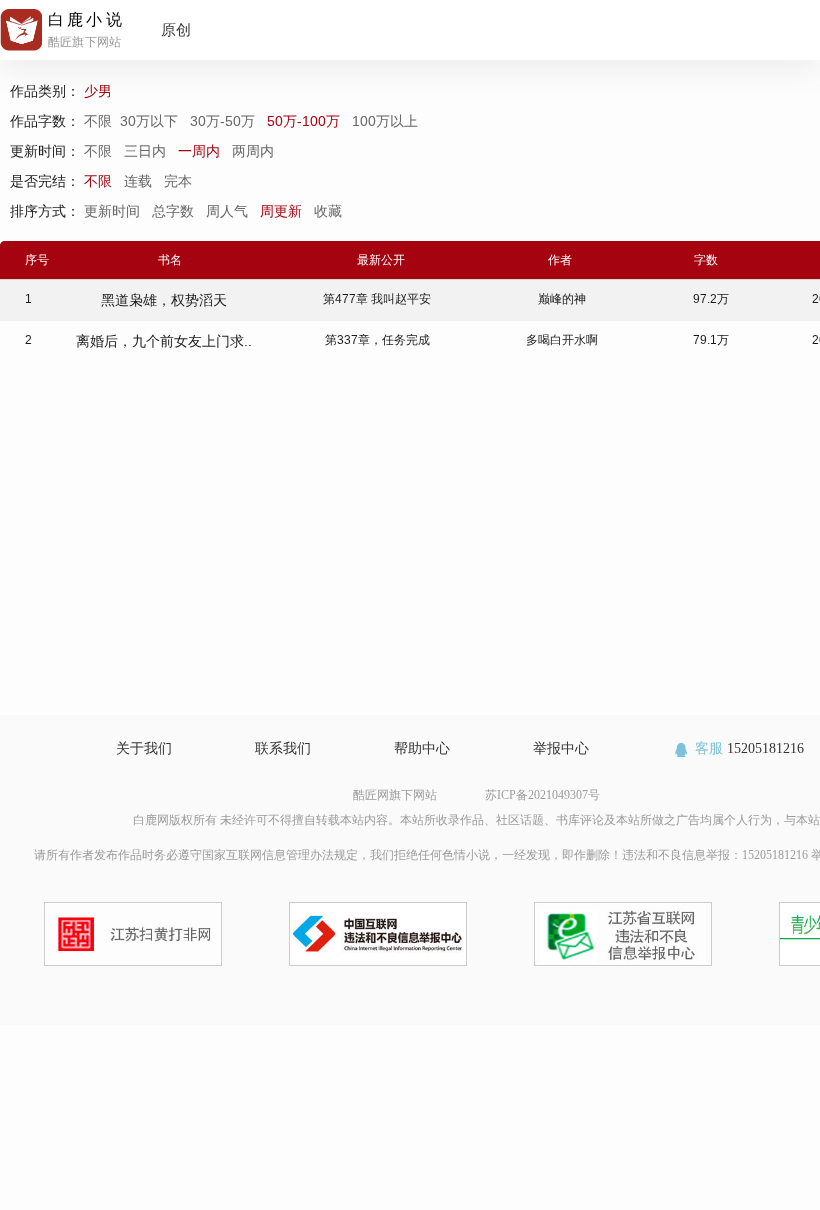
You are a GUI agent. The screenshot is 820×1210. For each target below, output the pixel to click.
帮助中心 (422, 748)
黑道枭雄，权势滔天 (164, 300)
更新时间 (114, 211)
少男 (100, 91)
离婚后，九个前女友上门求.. (164, 341)
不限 (102, 121)
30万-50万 (224, 121)
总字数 (175, 211)
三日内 (145, 151)
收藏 (330, 211)
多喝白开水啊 (562, 340)
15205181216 (749, 748)
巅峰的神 (562, 299)
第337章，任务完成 (377, 340)
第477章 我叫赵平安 (377, 299)
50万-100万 (305, 121)
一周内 (199, 151)
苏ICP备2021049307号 (542, 795)
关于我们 (144, 748)
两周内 (253, 151)
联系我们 (283, 748)
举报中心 (561, 748)
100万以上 (387, 121)
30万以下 (151, 121)
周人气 (229, 211)
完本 (178, 181)
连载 (138, 181)
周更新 (283, 211)
